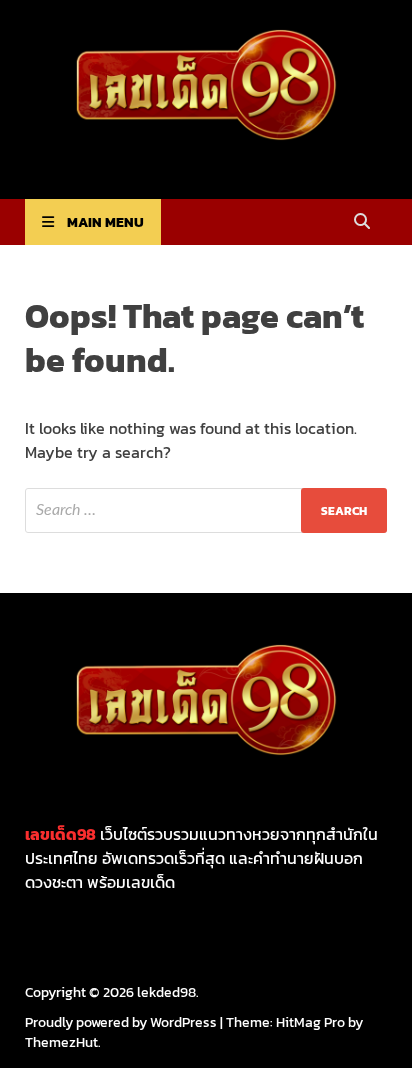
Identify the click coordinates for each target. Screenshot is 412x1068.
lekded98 (166, 992)
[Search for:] (206, 510)
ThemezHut (61, 1042)
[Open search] (362, 222)
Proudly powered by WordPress (121, 1022)
